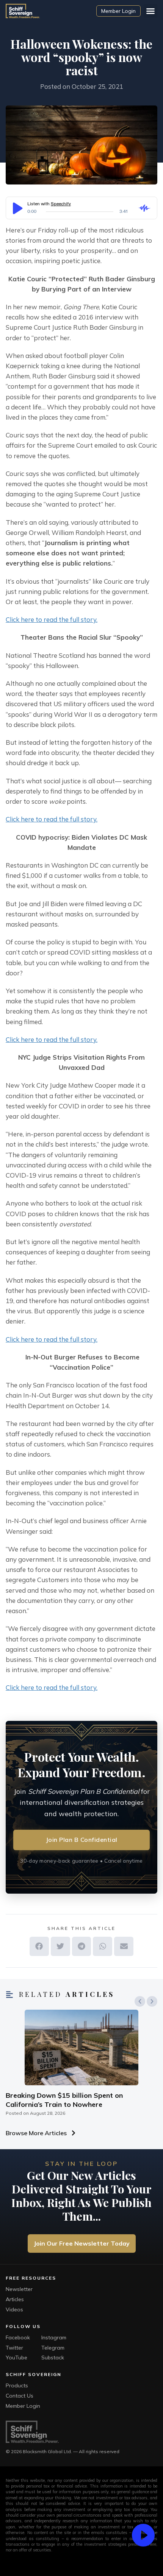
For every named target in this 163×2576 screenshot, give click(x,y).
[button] (150, 11)
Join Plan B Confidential (82, 1840)
